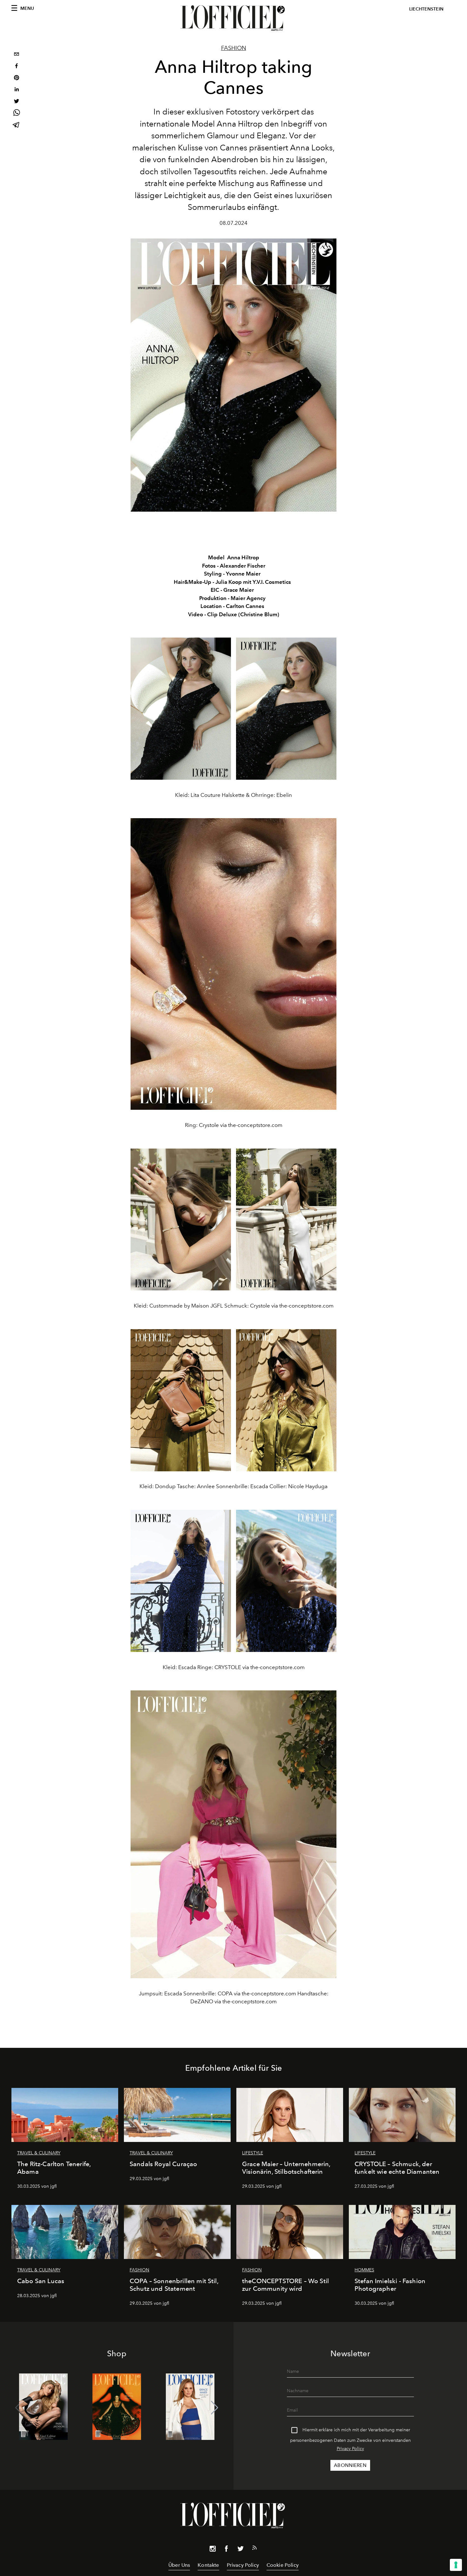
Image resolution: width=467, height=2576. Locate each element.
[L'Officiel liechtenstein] (233, 18)
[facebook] (17, 67)
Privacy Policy (350, 2449)
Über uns (179, 2565)
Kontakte (208, 2565)
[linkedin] (17, 90)
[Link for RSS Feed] (254, 2549)
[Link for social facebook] (227, 2550)
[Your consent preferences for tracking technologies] (456, 2565)
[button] (215, 2408)
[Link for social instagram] (213, 2550)
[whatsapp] (17, 114)
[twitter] (17, 102)
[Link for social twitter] (240, 2550)
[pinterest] (17, 78)
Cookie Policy (283, 2565)
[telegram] (17, 125)
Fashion (234, 48)
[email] (17, 55)
